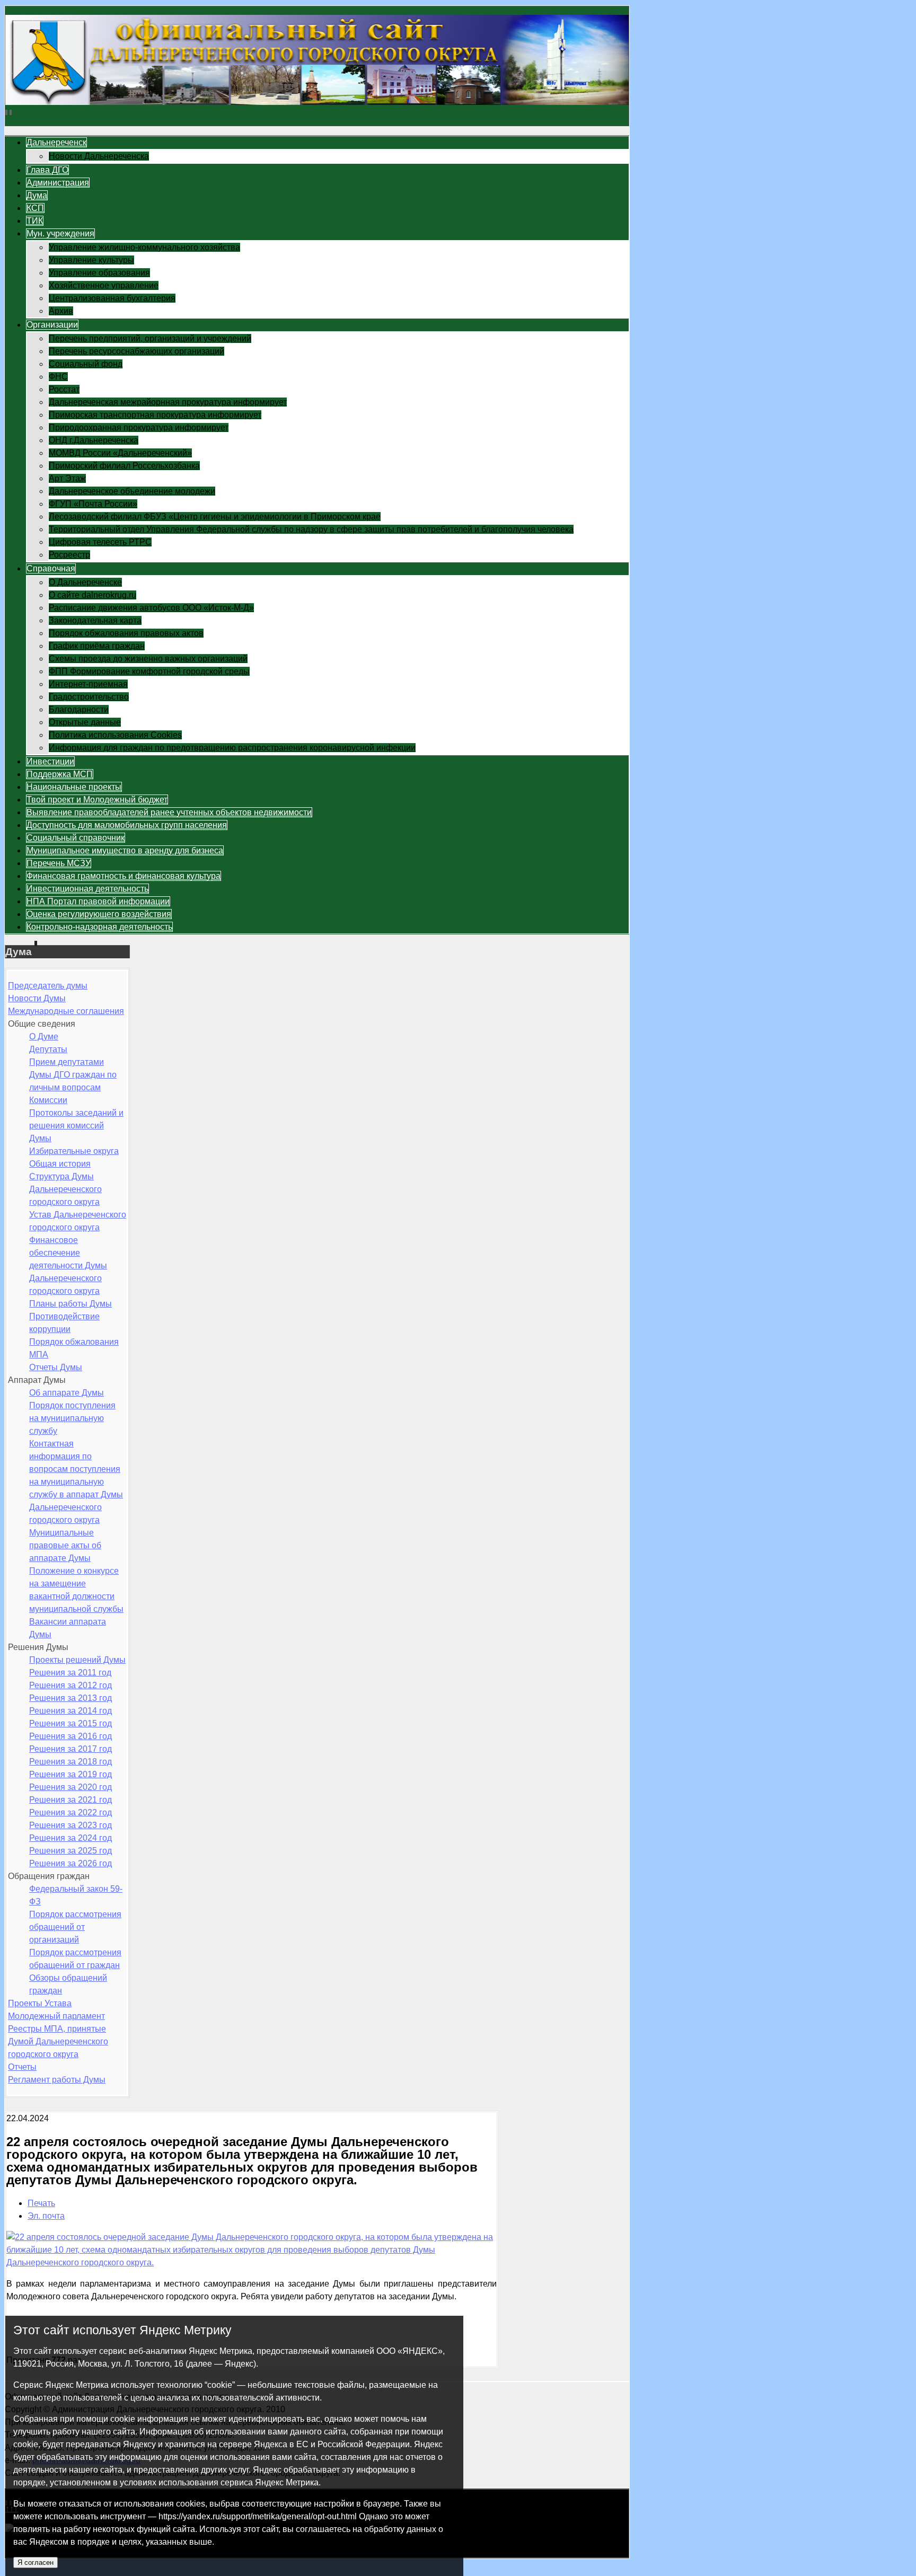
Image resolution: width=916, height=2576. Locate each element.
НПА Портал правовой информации (98, 901)
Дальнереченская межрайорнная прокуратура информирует (168, 402)
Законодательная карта (95, 620)
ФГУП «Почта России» (93, 504)
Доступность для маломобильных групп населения (127, 825)
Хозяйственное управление (104, 285)
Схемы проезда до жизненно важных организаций (148, 659)
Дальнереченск (56, 142)
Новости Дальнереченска (99, 156)
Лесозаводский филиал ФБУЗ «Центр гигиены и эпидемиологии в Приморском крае (215, 517)
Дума (37, 195)
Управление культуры (91, 260)
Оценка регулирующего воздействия (99, 914)
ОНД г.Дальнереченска (94, 440)
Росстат (64, 389)
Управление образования (99, 273)
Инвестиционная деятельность (87, 889)
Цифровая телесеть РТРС (100, 542)
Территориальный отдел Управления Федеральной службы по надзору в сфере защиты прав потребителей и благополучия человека (311, 529)
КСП (35, 208)
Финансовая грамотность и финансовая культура (124, 876)
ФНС (58, 377)
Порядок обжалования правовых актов (126, 633)
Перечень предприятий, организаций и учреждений (150, 338)
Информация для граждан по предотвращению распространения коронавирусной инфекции (232, 748)
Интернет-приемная (88, 684)
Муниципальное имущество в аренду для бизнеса (125, 850)
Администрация (58, 183)
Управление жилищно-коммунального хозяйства (144, 247)
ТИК (35, 221)
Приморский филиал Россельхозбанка (124, 466)
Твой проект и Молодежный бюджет (97, 800)
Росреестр (69, 555)
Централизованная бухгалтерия (112, 298)
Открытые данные (85, 722)
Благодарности (79, 709)
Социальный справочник (76, 838)
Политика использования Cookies (115, 735)
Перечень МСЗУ (59, 863)
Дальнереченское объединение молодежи (132, 491)
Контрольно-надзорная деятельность (99, 927)
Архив (61, 311)
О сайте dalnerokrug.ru (93, 595)
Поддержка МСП (60, 774)
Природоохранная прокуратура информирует (139, 427)
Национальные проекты (74, 787)
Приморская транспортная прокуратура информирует (155, 415)
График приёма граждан (97, 646)
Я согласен (36, 2562)
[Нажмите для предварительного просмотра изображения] (252, 2262)
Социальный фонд (86, 364)
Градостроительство (89, 697)
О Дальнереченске (85, 582)
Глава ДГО (47, 170)
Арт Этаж (67, 478)
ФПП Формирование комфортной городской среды (149, 671)
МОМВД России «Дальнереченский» (120, 453)
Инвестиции (50, 761)
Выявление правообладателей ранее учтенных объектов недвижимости (169, 812)
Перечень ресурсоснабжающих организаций (136, 351)
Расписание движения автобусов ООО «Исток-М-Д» (151, 608)
